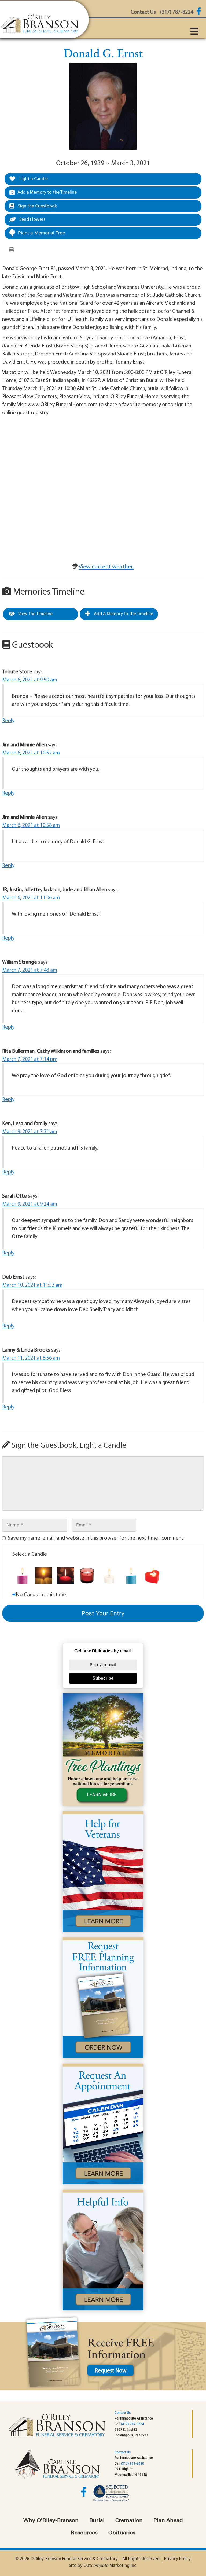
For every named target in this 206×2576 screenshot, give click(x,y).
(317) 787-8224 (133, 2424)
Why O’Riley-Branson (51, 2521)
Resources (84, 2533)
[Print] (12, 250)
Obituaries (122, 2533)
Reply (8, 721)
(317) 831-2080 (133, 2463)
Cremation (129, 2521)
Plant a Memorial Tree (42, 233)
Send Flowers (32, 220)
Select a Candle (30, 1554)
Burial (97, 2521)
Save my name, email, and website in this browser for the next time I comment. (96, 1538)
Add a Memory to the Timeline (47, 192)
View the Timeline (35, 614)
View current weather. (106, 567)
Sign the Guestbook (37, 206)
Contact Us (123, 2413)
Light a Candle (33, 179)
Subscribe (103, 1678)
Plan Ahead (168, 2521)
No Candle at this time (41, 1595)
